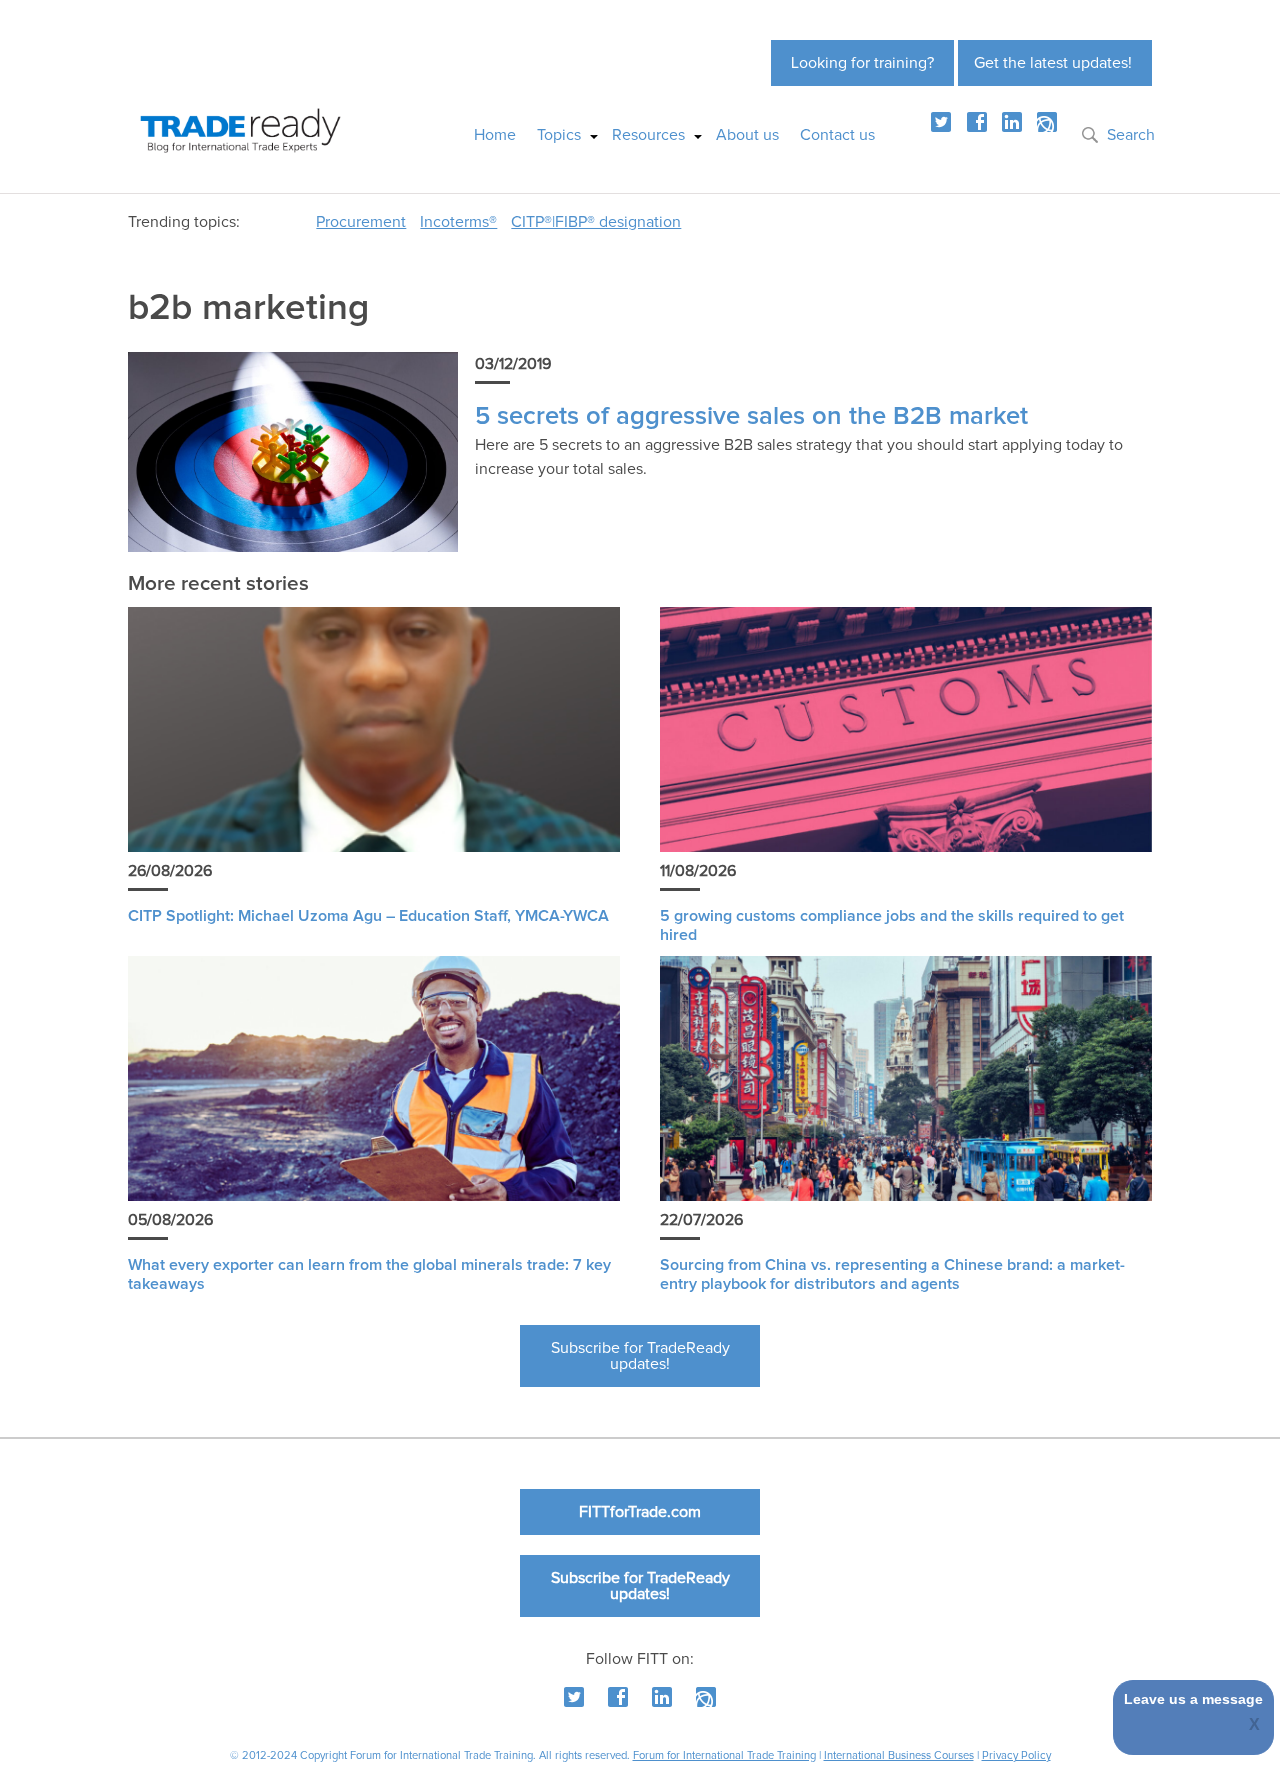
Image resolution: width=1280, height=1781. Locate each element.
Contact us (837, 135)
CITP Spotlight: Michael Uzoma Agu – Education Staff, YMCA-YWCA (368, 916)
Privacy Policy (1016, 1755)
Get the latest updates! (1053, 63)
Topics (559, 135)
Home (495, 135)
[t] (941, 122)
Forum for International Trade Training (724, 1755)
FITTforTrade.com (640, 1512)
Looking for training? (862, 63)
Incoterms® (458, 222)
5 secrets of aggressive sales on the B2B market (751, 416)
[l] (1012, 122)
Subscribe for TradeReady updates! (640, 1356)
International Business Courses (899, 1755)
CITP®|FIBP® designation (596, 222)
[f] (977, 122)
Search (1131, 135)
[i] (1047, 122)
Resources (648, 135)
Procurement (361, 222)
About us (747, 135)
